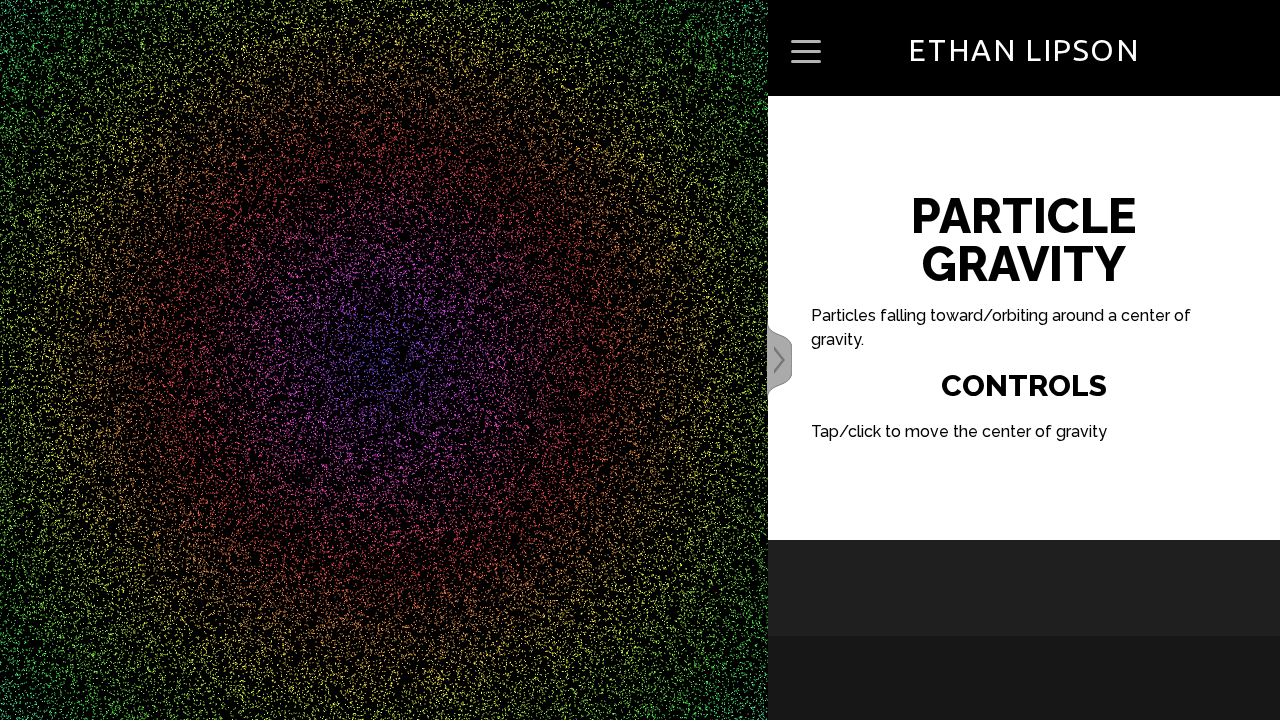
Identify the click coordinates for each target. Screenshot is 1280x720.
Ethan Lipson (1023, 50)
